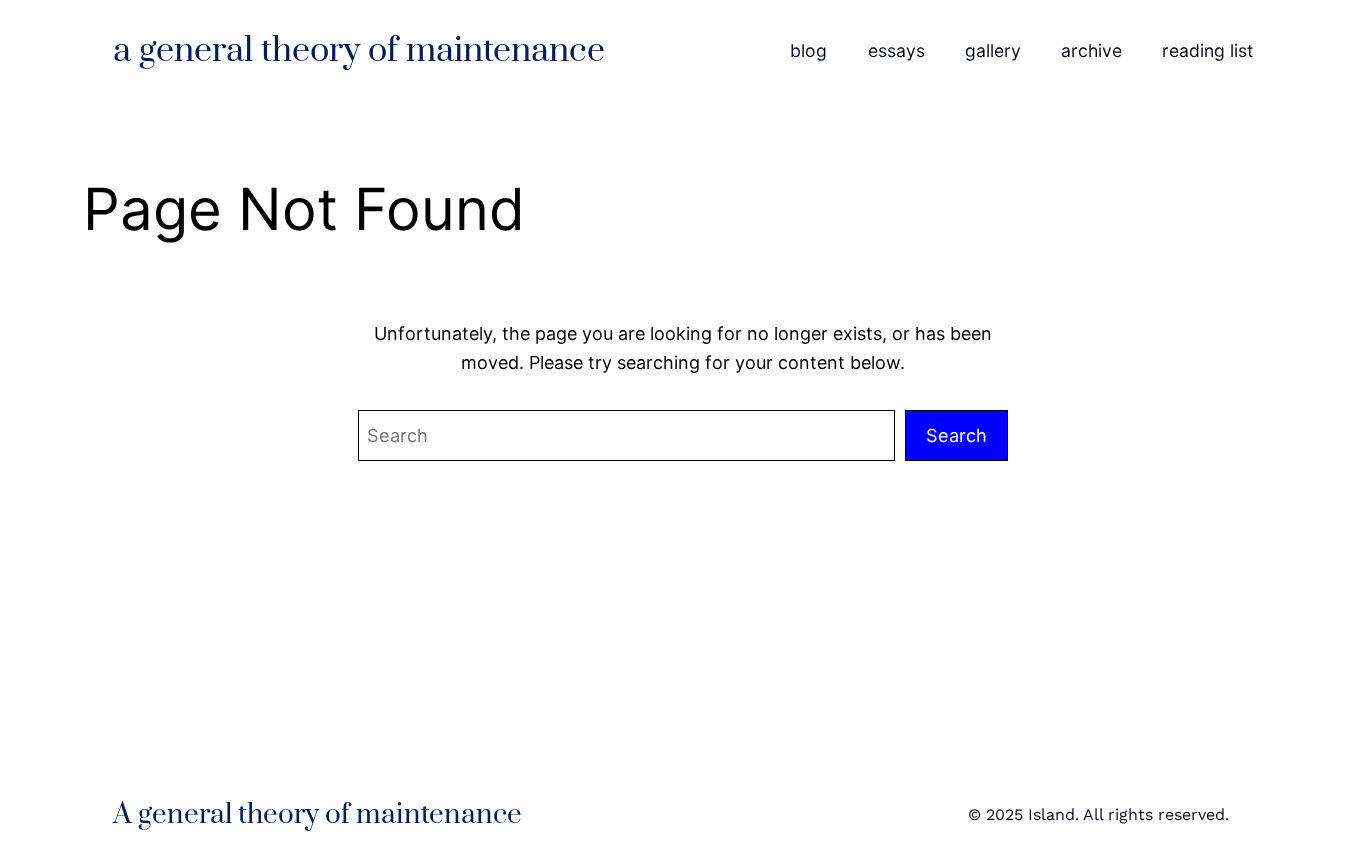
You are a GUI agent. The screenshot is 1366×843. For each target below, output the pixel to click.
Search (956, 435)
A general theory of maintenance (359, 51)
